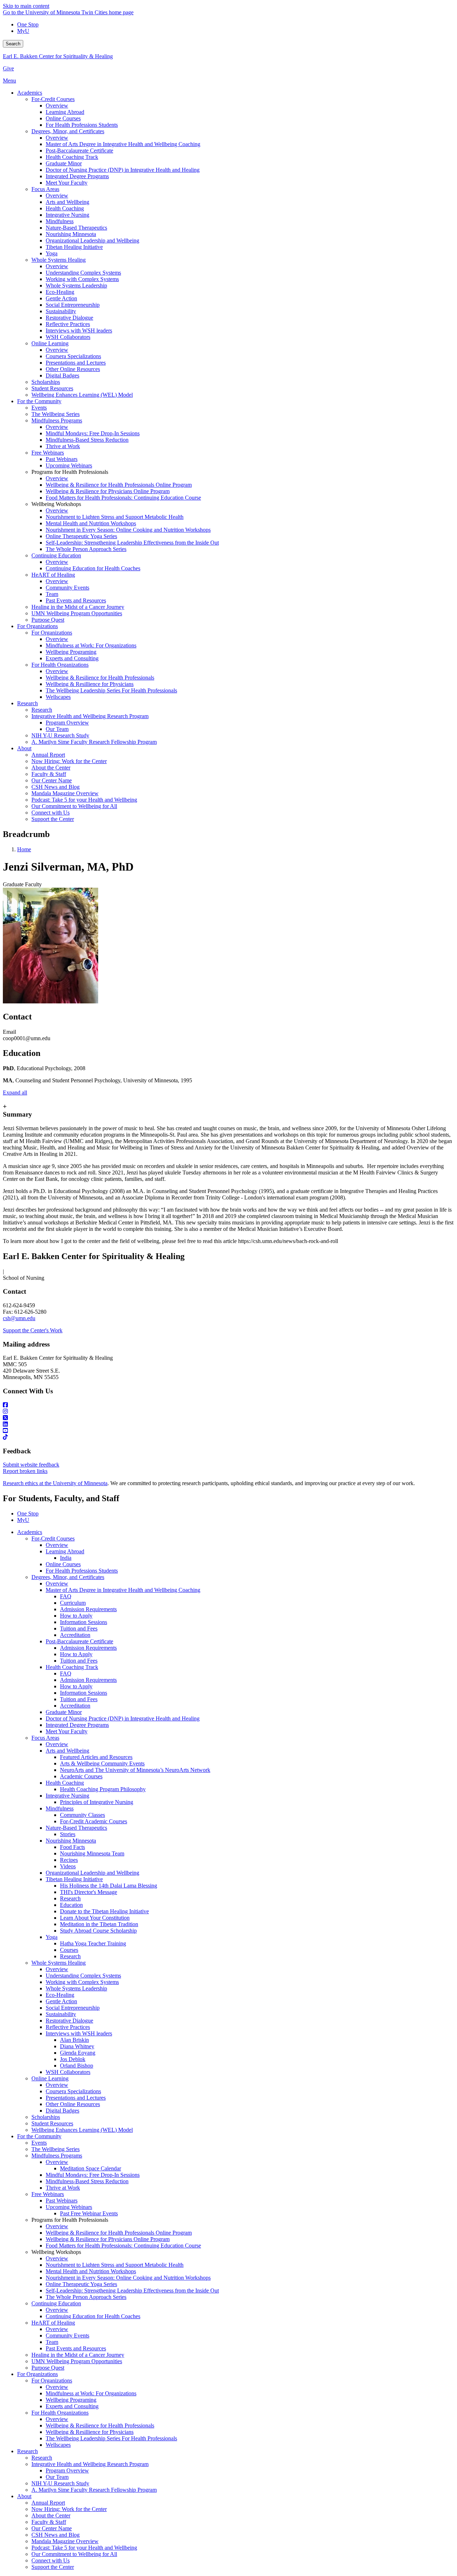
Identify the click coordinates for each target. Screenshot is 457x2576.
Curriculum (73, 1603)
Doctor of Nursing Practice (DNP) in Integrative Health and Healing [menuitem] (123, 170)
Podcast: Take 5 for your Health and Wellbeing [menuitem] (84, 800)
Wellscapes (58, 2445)
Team (52, 2342)
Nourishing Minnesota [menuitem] (71, 234)
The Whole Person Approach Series (86, 2297)
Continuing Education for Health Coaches (93, 2316)
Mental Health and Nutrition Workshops (91, 2271)
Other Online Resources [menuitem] (73, 369)
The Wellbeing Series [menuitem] (56, 414)
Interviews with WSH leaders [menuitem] (79, 330)
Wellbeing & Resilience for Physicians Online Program (108, 2239)
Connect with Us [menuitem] (51, 813)
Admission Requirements (88, 1609)
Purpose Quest (48, 2368)
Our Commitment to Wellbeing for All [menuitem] (74, 806)
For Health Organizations (60, 2413)
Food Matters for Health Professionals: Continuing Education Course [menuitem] (123, 498)
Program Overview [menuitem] (67, 723)
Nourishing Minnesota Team (92, 1853)
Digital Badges (62, 2111)
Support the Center (53, 2567)
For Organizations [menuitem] (37, 626)
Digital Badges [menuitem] (62, 375)
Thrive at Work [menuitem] (63, 446)
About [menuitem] (24, 748)
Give (8, 68)
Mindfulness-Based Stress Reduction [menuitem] (87, 440)
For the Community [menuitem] (39, 401)
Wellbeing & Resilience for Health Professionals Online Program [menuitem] (119, 485)
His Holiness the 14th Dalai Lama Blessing (109, 1886)
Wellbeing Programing (71, 2400)
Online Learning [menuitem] (50, 343)
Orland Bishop (77, 2066)
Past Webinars (62, 2201)
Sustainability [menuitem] (61, 311)
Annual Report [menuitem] (48, 755)
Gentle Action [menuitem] (61, 298)
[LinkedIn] (228, 1424)
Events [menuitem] (39, 408)
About (24, 2496)
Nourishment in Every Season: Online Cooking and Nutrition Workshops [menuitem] (128, 530)
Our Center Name (52, 2528)
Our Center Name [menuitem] (52, 780)
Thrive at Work (63, 2188)
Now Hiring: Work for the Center (69, 2509)
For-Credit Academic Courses (94, 1821)
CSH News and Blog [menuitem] (56, 787)
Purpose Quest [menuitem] (48, 620)
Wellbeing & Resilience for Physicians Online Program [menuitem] (108, 491)
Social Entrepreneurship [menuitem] (73, 305)
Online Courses (63, 1564)
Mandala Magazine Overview (65, 2541)
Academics (30, 1532)
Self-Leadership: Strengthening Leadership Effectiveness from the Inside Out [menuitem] (132, 543)
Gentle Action (61, 2001)
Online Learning (50, 2078)
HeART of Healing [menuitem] (53, 575)
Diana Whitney (77, 2046)
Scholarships (46, 2117)
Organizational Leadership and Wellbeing (92, 1873)
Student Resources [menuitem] (52, 388)
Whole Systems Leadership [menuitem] (76, 285)
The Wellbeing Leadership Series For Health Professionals (111, 2438)
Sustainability (61, 2014)
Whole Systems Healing (59, 1963)
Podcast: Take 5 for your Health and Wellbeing (84, 2548)
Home (24, 849)
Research (70, 1898)
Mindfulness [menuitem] (60, 221)
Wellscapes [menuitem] (58, 697)
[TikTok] (228, 1437)
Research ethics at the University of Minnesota (55, 1483)
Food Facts (72, 1847)
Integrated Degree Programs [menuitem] (77, 176)
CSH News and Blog (56, 2535)
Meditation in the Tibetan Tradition (99, 1924)
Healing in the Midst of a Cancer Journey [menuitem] (78, 607)
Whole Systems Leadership (76, 1988)
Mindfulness (60, 1808)
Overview (57, 1545)
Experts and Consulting (72, 2406)
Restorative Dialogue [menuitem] (69, 318)
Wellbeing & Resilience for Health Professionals (100, 2425)
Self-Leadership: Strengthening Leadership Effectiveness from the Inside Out (132, 2291)
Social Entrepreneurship (73, 2008)
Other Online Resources (73, 2104)
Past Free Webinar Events (89, 2213)
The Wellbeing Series (56, 2149)
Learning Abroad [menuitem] (65, 112)
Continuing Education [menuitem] (56, 555)
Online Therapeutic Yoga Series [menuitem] (81, 536)
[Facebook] (228, 1405)
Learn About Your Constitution (95, 1918)
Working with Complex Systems (82, 1982)
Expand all (15, 1092)
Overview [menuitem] (57, 106)
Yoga (52, 1937)
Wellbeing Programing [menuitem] (71, 652)
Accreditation (75, 1635)
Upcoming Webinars (69, 2207)
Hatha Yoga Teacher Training (93, 1943)
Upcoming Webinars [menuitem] (69, 465)
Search (13, 44)
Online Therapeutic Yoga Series (81, 2284)
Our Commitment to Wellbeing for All (74, 2554)
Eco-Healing (60, 1995)
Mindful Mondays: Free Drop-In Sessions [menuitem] (93, 433)
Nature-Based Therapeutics (76, 1828)
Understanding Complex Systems (83, 1976)
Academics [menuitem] (30, 93)
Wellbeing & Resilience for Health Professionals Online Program (119, 2233)
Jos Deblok (73, 2059)
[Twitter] (228, 1418)
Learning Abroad (65, 1551)
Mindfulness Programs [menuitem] (57, 420)
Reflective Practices (68, 2027)
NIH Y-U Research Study (60, 2483)
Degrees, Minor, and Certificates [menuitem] (68, 131)
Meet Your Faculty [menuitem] (67, 183)
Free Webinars (48, 2194)
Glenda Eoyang (78, 2053)
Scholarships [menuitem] (46, 382)
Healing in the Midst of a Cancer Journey (78, 2355)
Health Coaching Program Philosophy (103, 1789)
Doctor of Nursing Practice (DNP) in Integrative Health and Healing (123, 1718)
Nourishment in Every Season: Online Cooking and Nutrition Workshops (128, 2278)
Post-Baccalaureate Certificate (79, 1641)
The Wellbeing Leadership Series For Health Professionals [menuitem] (111, 690)
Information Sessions (84, 1622)
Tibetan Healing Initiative (74, 1879)
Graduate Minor (64, 1712)
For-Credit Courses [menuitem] (53, 99)
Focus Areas (45, 1738)
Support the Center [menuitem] (53, 819)
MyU (23, 31)
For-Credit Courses (53, 1538)
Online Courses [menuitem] (63, 118)
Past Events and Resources (76, 2348)
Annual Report (48, 2503)
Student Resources (52, 2123)
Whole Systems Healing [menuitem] (59, 260)
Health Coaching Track (72, 1667)
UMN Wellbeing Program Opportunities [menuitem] (77, 613)
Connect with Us (51, 2560)
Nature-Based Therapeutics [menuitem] (76, 228)
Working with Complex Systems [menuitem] (82, 279)
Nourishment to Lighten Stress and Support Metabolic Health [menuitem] (115, 517)
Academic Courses (81, 1776)
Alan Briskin (74, 2040)
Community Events (67, 2336)
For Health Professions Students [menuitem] (82, 125)
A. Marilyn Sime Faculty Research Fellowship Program (94, 2490)
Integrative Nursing (67, 1796)
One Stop (28, 24)
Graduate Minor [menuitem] (64, 163)
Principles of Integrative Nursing (97, 1802)
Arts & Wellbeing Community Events (102, 1763)
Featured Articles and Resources (96, 1757)
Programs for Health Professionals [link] (70, 472)
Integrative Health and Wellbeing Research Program (90, 2464)
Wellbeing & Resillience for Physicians (90, 2432)
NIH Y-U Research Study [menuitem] (60, 735)
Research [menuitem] (27, 703)
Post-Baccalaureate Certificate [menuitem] (79, 151)
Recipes (69, 1860)
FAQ (66, 1596)
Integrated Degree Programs (77, 1725)
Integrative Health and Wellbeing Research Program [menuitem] (90, 716)
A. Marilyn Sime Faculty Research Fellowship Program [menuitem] (94, 742)
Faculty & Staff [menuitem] (49, 774)
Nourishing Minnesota (71, 1841)
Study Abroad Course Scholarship (98, 1931)
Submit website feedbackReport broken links (31, 1468)
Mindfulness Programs (57, 2156)
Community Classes (82, 1815)
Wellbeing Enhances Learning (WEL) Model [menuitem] (82, 395)
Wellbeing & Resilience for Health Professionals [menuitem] (100, 678)
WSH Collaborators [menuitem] (68, 337)
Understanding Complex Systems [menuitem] (83, 273)
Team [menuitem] (52, 594)
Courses (69, 1950)
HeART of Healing (53, 2323)
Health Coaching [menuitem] (65, 208)
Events (39, 2143)
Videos (68, 1866)
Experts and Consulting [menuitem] (72, 658)
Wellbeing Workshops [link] (56, 504)
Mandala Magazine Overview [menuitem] (65, 793)
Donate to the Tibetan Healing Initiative (104, 1911)
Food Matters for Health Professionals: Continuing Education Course (123, 2246)
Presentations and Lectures (76, 2098)
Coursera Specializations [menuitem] (73, 356)
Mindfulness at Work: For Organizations (91, 2393)
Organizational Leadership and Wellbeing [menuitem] (92, 240)
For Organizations (37, 2374)
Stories (68, 1834)
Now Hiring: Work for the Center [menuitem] (69, 761)
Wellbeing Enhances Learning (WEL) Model (82, 2130)
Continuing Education (56, 2303)
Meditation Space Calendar (91, 2168)
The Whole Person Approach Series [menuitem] (86, 549)
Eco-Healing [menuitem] (60, 292)
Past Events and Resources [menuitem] (76, 600)
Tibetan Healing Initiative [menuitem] (74, 247)
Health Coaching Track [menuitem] (72, 157)
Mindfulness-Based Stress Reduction (87, 2181)
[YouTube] (228, 1431)
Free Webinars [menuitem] (48, 453)
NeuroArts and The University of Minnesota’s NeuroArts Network (135, 1770)
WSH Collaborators (68, 2072)
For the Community (39, 2136)
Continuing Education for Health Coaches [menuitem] (93, 568)
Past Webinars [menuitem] (62, 459)
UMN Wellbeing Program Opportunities (77, 2361)
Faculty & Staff (49, 2522)
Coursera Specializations (73, 2091)
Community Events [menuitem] (67, 588)
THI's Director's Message (89, 1892)
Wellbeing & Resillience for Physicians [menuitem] (90, 684)
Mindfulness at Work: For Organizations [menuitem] (91, 645)
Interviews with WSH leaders (79, 2033)
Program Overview (67, 2470)
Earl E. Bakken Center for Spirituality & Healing (58, 56)
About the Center (51, 2515)
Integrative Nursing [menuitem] (67, 215)
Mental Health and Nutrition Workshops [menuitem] (91, 523)
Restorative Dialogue (69, 2021)
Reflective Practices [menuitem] (68, 324)
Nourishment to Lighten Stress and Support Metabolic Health (115, 2265)
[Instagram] (228, 1412)
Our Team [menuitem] (57, 729)
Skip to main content (26, 6)
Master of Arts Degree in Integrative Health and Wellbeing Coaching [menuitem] (123, 144)
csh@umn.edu (19, 1318)
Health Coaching (65, 1783)
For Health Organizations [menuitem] (60, 665)
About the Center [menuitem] (51, 768)
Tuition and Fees (79, 1628)
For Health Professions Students (82, 1571)
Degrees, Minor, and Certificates (68, 1577)
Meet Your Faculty (67, 1731)
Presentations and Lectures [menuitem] (76, 363)
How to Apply (76, 1616)
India (66, 1558)
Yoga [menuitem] (52, 253)
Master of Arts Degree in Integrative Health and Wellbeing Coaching (123, 1590)
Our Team (57, 2477)
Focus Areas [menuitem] (45, 189)
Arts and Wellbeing (67, 1751)
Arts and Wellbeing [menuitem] (67, 202)
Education (71, 1905)
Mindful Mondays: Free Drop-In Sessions (93, 2175)
